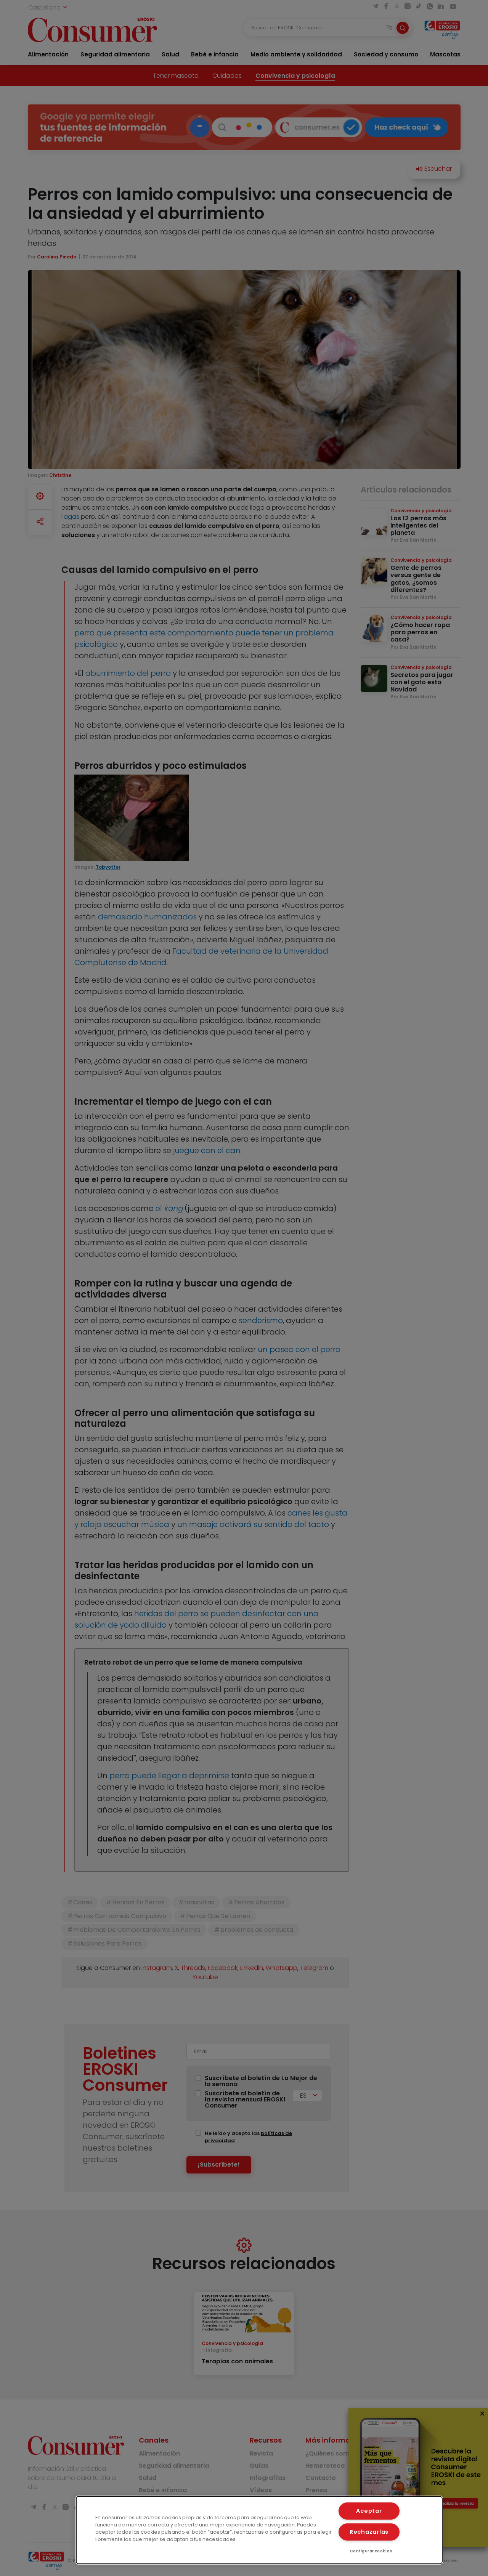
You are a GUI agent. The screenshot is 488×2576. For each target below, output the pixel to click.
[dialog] (259, 2530)
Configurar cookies (371, 2551)
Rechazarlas (369, 2532)
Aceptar (369, 2511)
